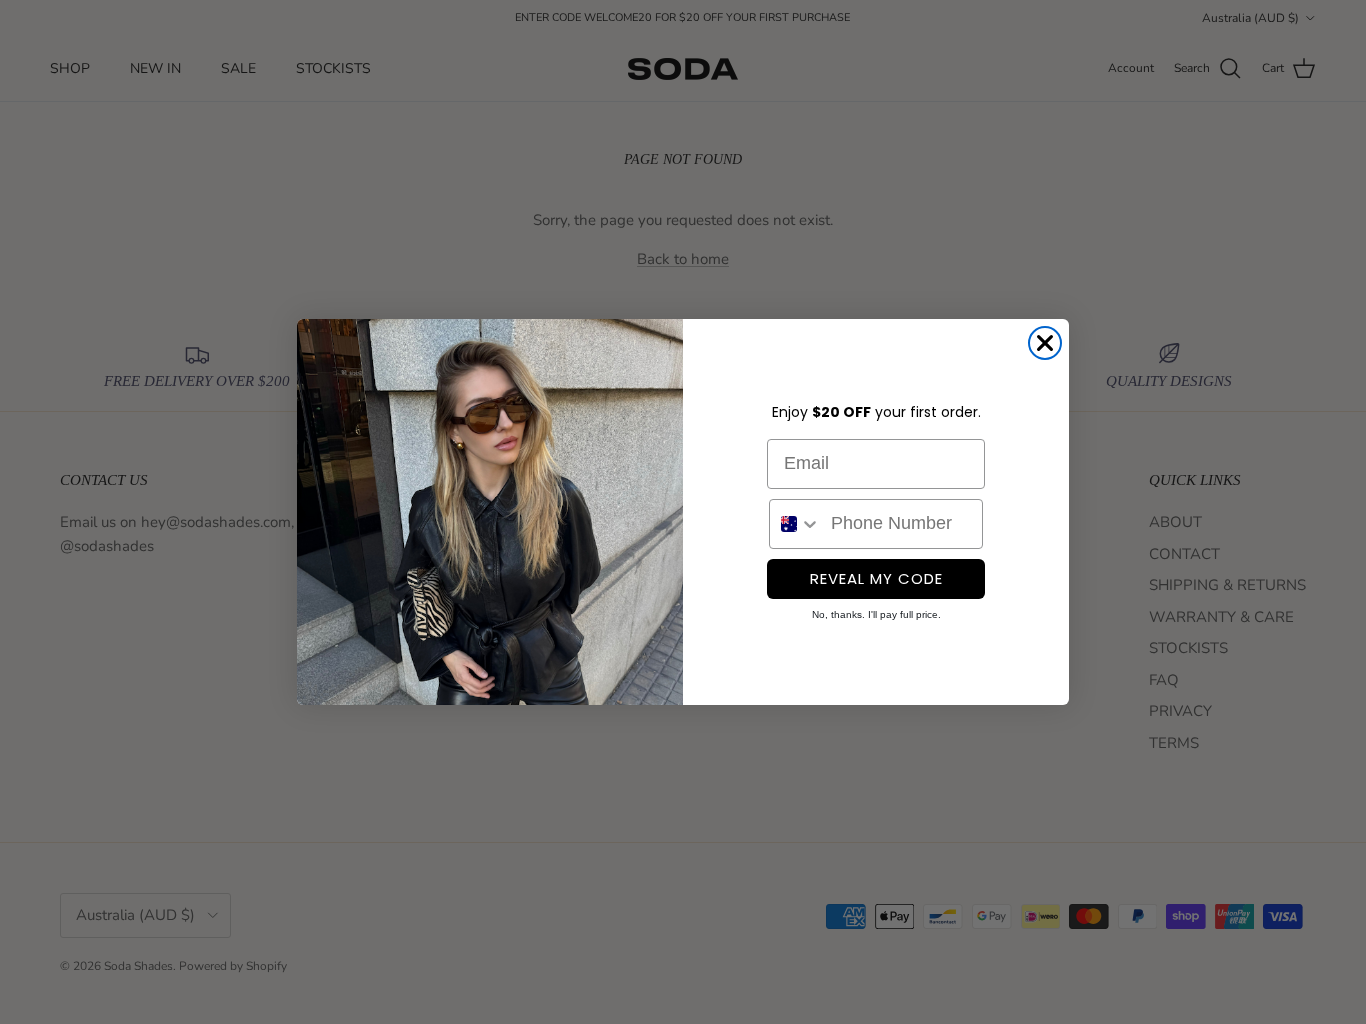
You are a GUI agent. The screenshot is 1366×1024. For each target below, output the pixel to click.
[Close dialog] (1045, 343)
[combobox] (795, 524)
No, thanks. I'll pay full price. (876, 614)
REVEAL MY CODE (876, 578)
